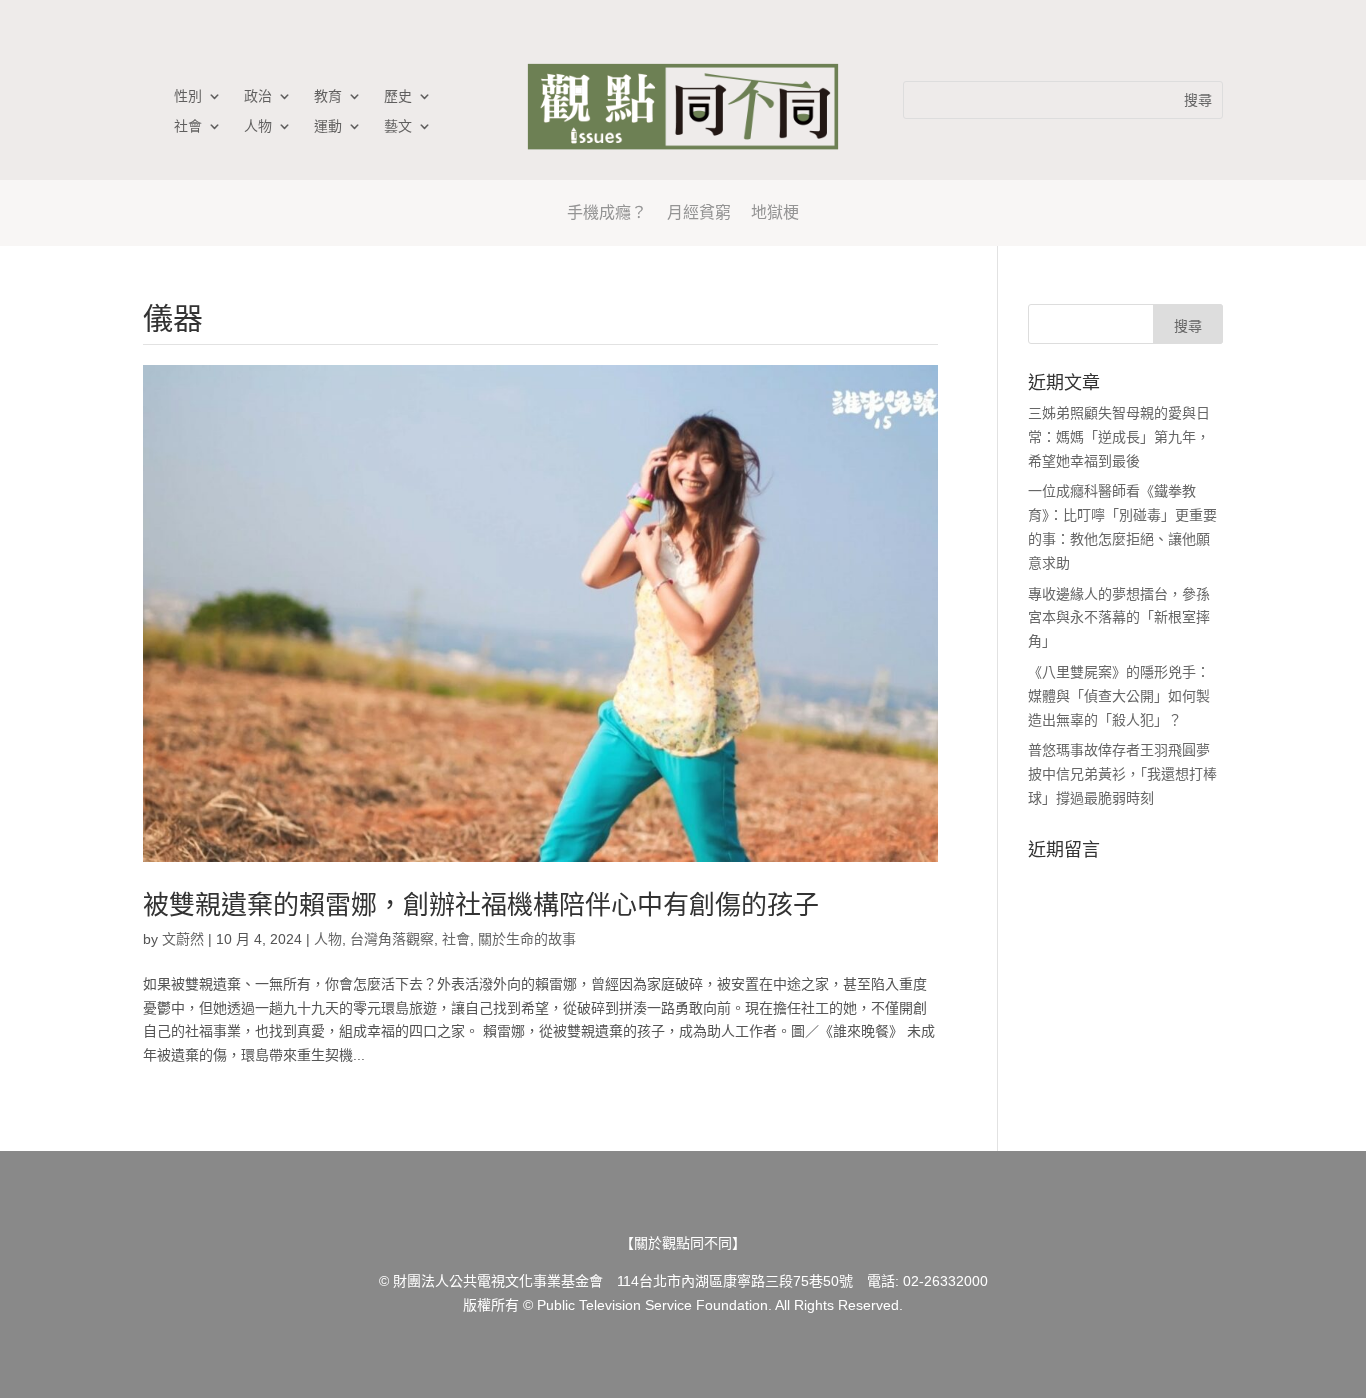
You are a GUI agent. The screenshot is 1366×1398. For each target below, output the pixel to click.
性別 (188, 96)
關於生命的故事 (527, 939)
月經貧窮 (699, 212)
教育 (328, 96)
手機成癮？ (607, 212)
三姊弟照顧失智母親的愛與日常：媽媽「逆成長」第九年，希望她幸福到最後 (1119, 437)
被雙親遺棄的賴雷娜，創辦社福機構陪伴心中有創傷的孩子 (481, 905)
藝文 (398, 126)
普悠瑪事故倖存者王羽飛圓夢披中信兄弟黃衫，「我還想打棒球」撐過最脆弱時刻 (1122, 774)
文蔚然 (183, 939)
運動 (328, 126)
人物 (258, 126)
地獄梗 (775, 212)
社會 (188, 126)
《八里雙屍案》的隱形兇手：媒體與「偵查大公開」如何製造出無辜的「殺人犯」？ (1119, 696)
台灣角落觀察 (392, 939)
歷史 (398, 96)
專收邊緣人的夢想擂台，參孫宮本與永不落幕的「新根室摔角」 (1119, 618)
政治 (258, 96)
